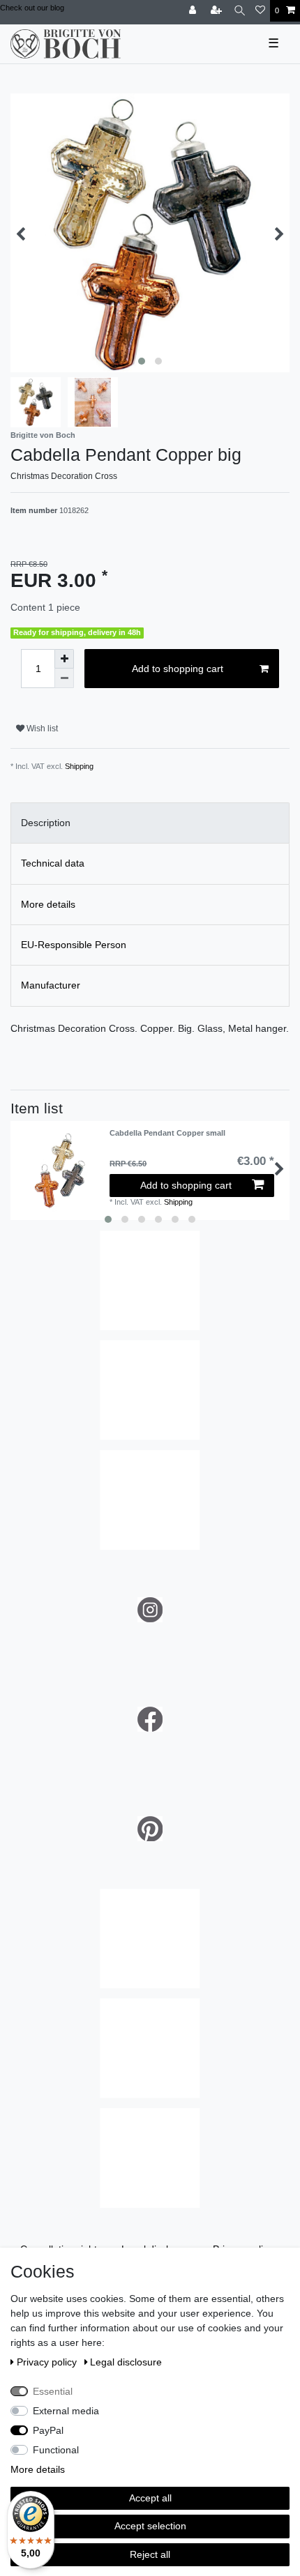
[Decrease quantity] (64, 678)
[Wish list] (260, 11)
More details (38, 2469)
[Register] (218, 11)
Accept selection (150, 2526)
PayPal (48, 2430)
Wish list (41, 729)
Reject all (150, 2554)
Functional (56, 2450)
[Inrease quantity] (64, 659)
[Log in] (194, 11)
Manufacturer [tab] (51, 985)
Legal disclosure (126, 2362)
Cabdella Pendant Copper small (167, 1133)
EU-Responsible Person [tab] (74, 945)
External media (66, 2411)
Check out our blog (32, 8)
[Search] (240, 11)
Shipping (79, 766)
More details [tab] (48, 904)
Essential (53, 2391)
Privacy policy (48, 2362)
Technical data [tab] (53, 863)
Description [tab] (46, 823)
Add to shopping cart (178, 669)
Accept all (150, 2498)
